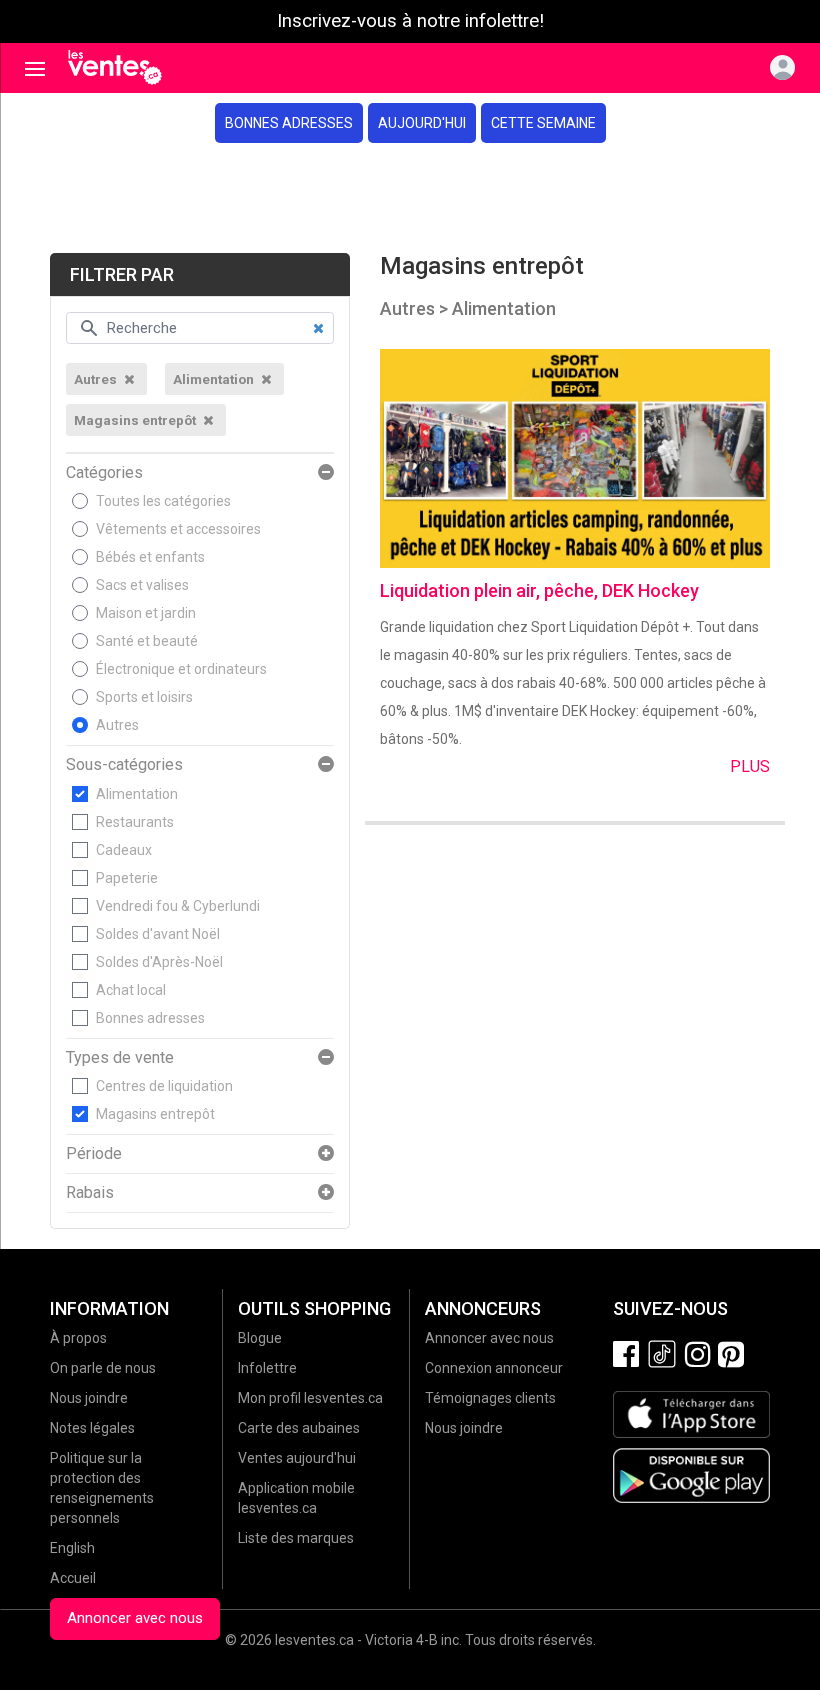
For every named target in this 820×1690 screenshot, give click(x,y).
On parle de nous (103, 1368)
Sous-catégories (124, 765)
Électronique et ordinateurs (181, 669)
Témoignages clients (490, 1398)
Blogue (260, 1338)
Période (94, 1154)
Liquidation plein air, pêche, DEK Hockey (539, 590)
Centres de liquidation (164, 1086)
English (72, 1548)
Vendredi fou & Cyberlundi (178, 906)
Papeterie (127, 878)
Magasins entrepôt (155, 1114)
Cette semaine (543, 123)
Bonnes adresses (289, 123)
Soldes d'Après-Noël (159, 962)
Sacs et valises (142, 585)
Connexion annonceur (494, 1368)
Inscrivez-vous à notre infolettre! (410, 21)
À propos (78, 1338)
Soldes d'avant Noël (158, 934)
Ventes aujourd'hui (297, 1458)
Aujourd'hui (422, 123)
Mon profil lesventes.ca (310, 1398)
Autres (117, 725)
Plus (750, 766)
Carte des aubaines (299, 1428)
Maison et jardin (146, 613)
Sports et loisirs (144, 697)
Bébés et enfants (150, 557)
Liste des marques (296, 1538)
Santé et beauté (147, 641)
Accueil (73, 1578)
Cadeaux (124, 850)
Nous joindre (89, 1398)
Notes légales (92, 1428)
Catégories (104, 473)
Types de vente (120, 1058)
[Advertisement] (410, 198)
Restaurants (135, 822)
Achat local (131, 990)
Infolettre (267, 1368)
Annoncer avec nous (135, 1618)
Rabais (90, 1193)
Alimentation (137, 794)
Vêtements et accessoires (178, 529)
